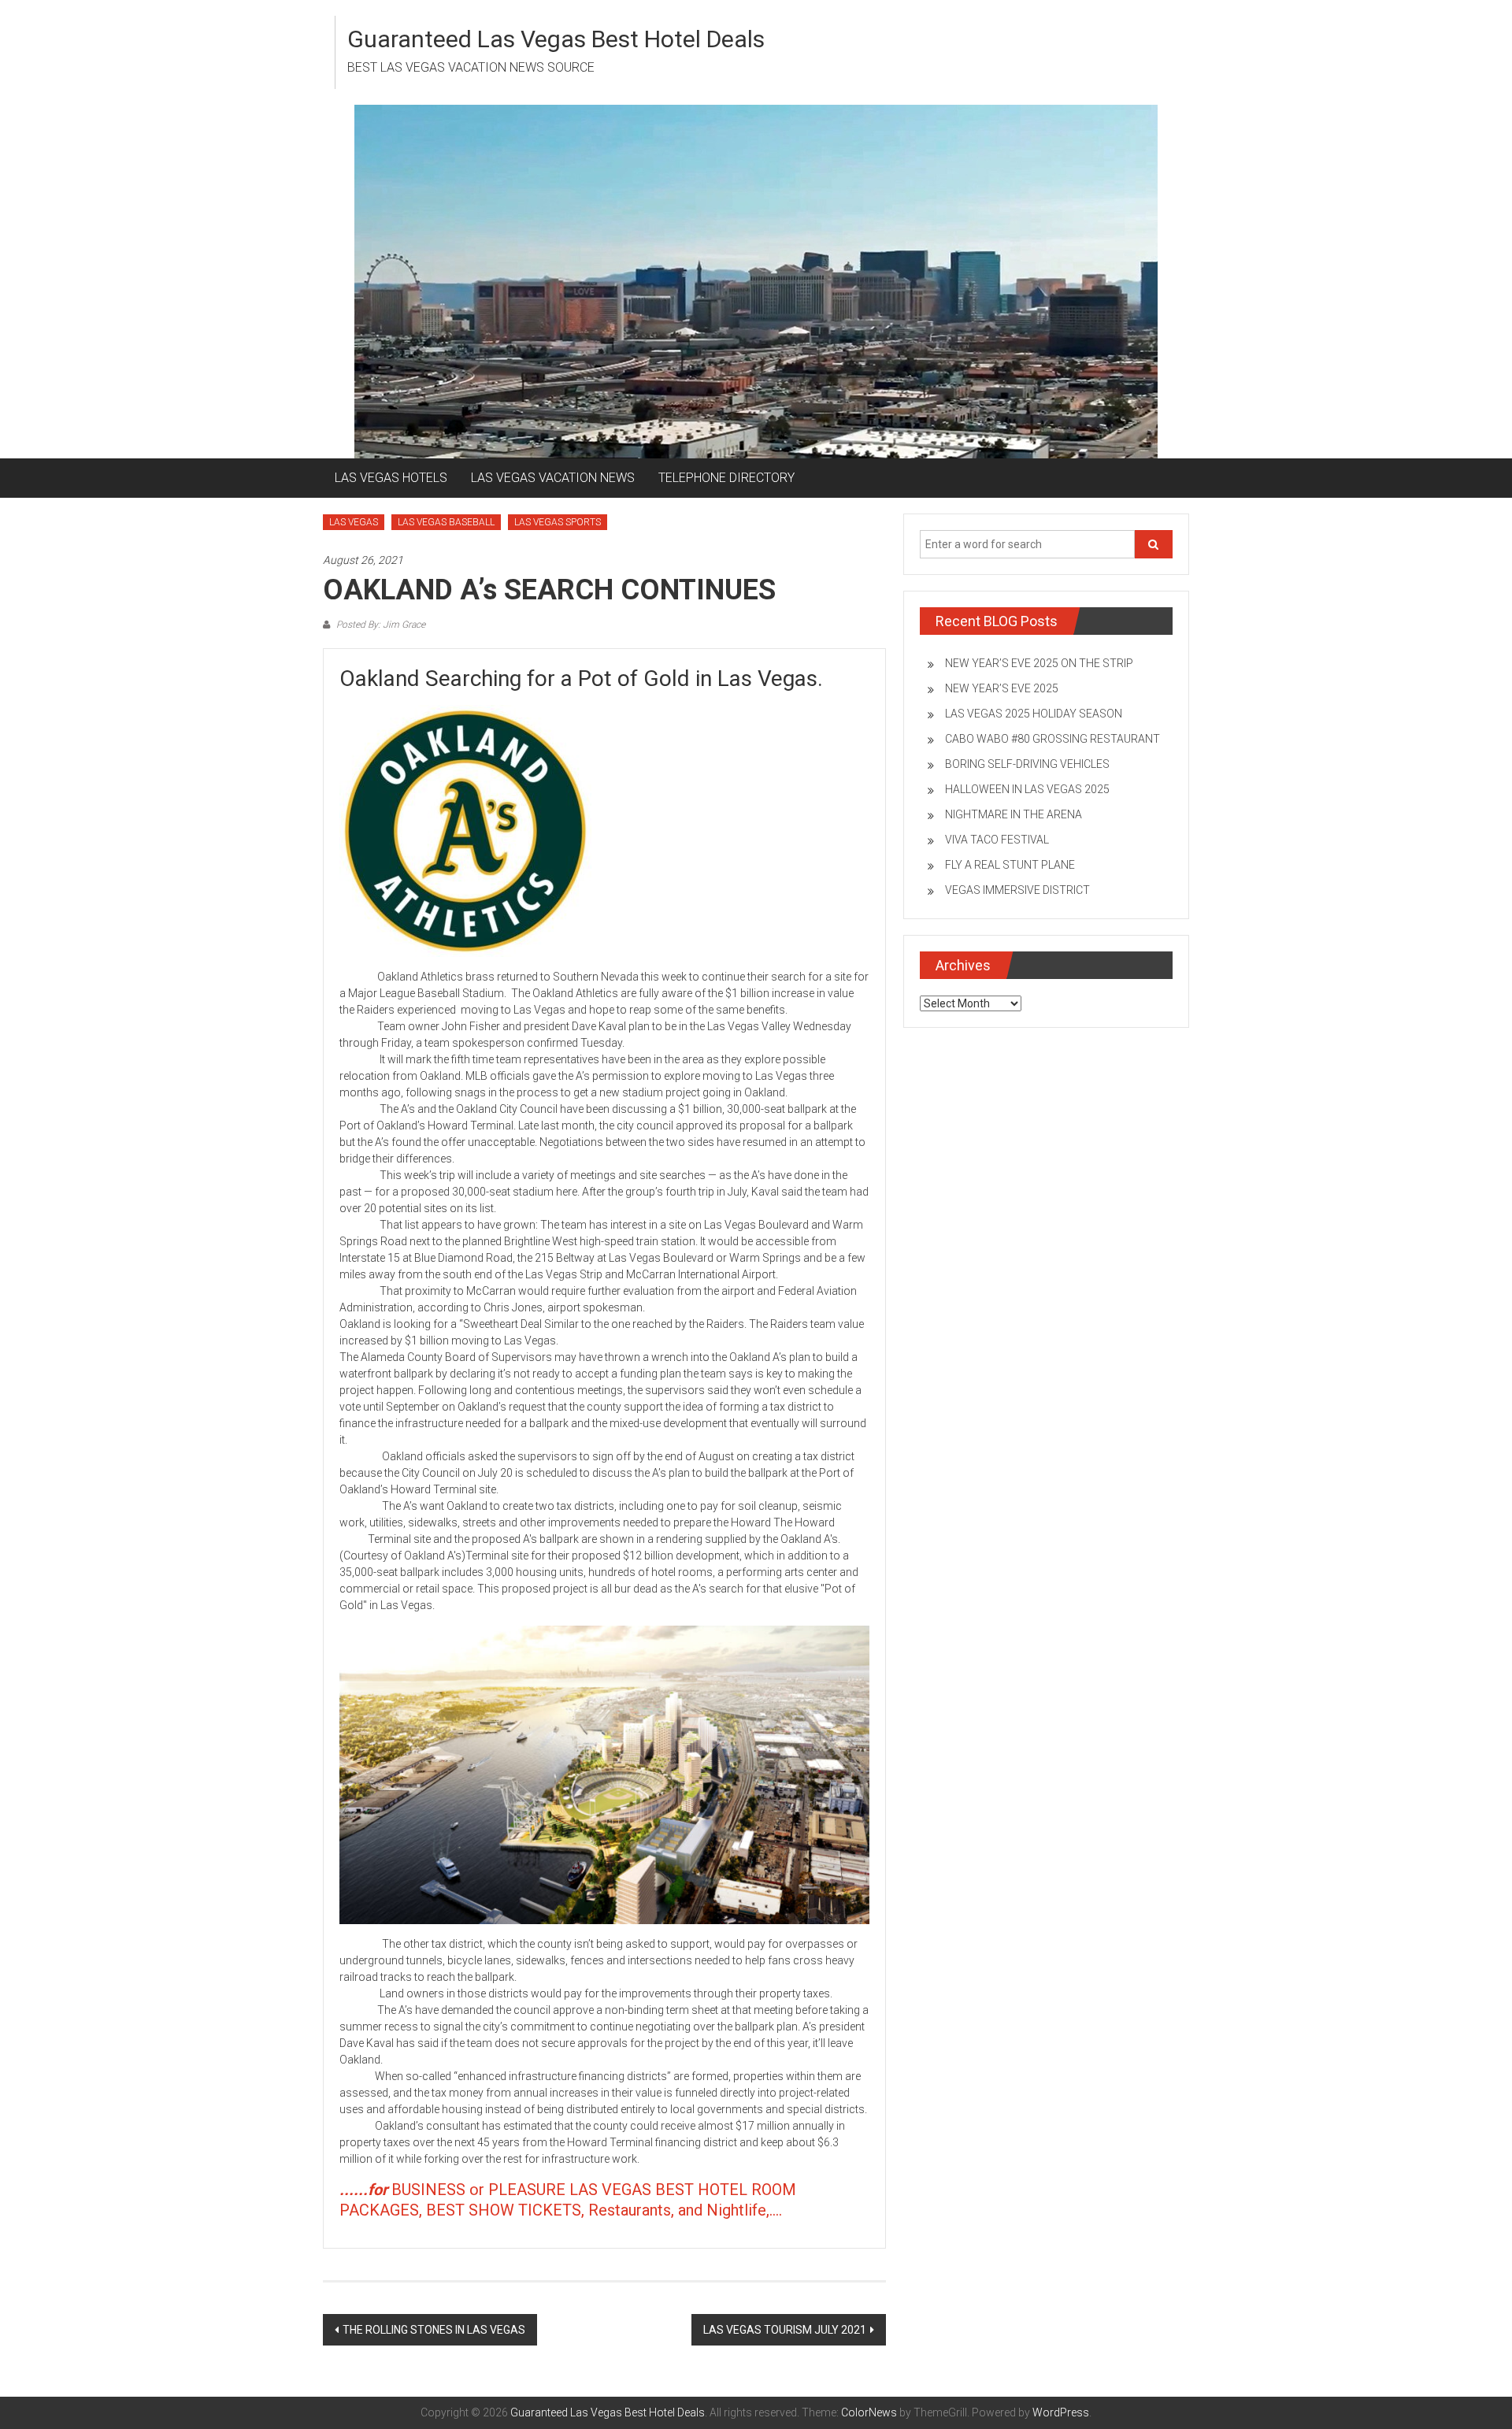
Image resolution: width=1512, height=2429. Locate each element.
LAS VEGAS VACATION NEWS (553, 478)
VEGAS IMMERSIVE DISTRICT (1017, 890)
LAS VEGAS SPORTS (558, 522)
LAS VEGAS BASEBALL (446, 522)
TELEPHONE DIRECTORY (726, 478)
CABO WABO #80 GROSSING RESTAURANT (1052, 739)
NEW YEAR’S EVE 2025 (1002, 688)
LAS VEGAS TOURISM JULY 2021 (785, 2330)
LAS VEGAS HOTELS (391, 478)
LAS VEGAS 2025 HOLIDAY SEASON (1034, 714)
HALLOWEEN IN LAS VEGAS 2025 (1027, 789)
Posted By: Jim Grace (380, 625)
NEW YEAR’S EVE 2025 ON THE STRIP (1039, 663)
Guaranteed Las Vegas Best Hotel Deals (556, 39)
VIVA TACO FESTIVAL (997, 840)
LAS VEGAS (354, 522)
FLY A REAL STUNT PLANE (1010, 865)
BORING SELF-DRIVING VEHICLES (1027, 764)
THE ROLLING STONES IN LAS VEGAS (434, 2330)
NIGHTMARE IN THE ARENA (1014, 814)
